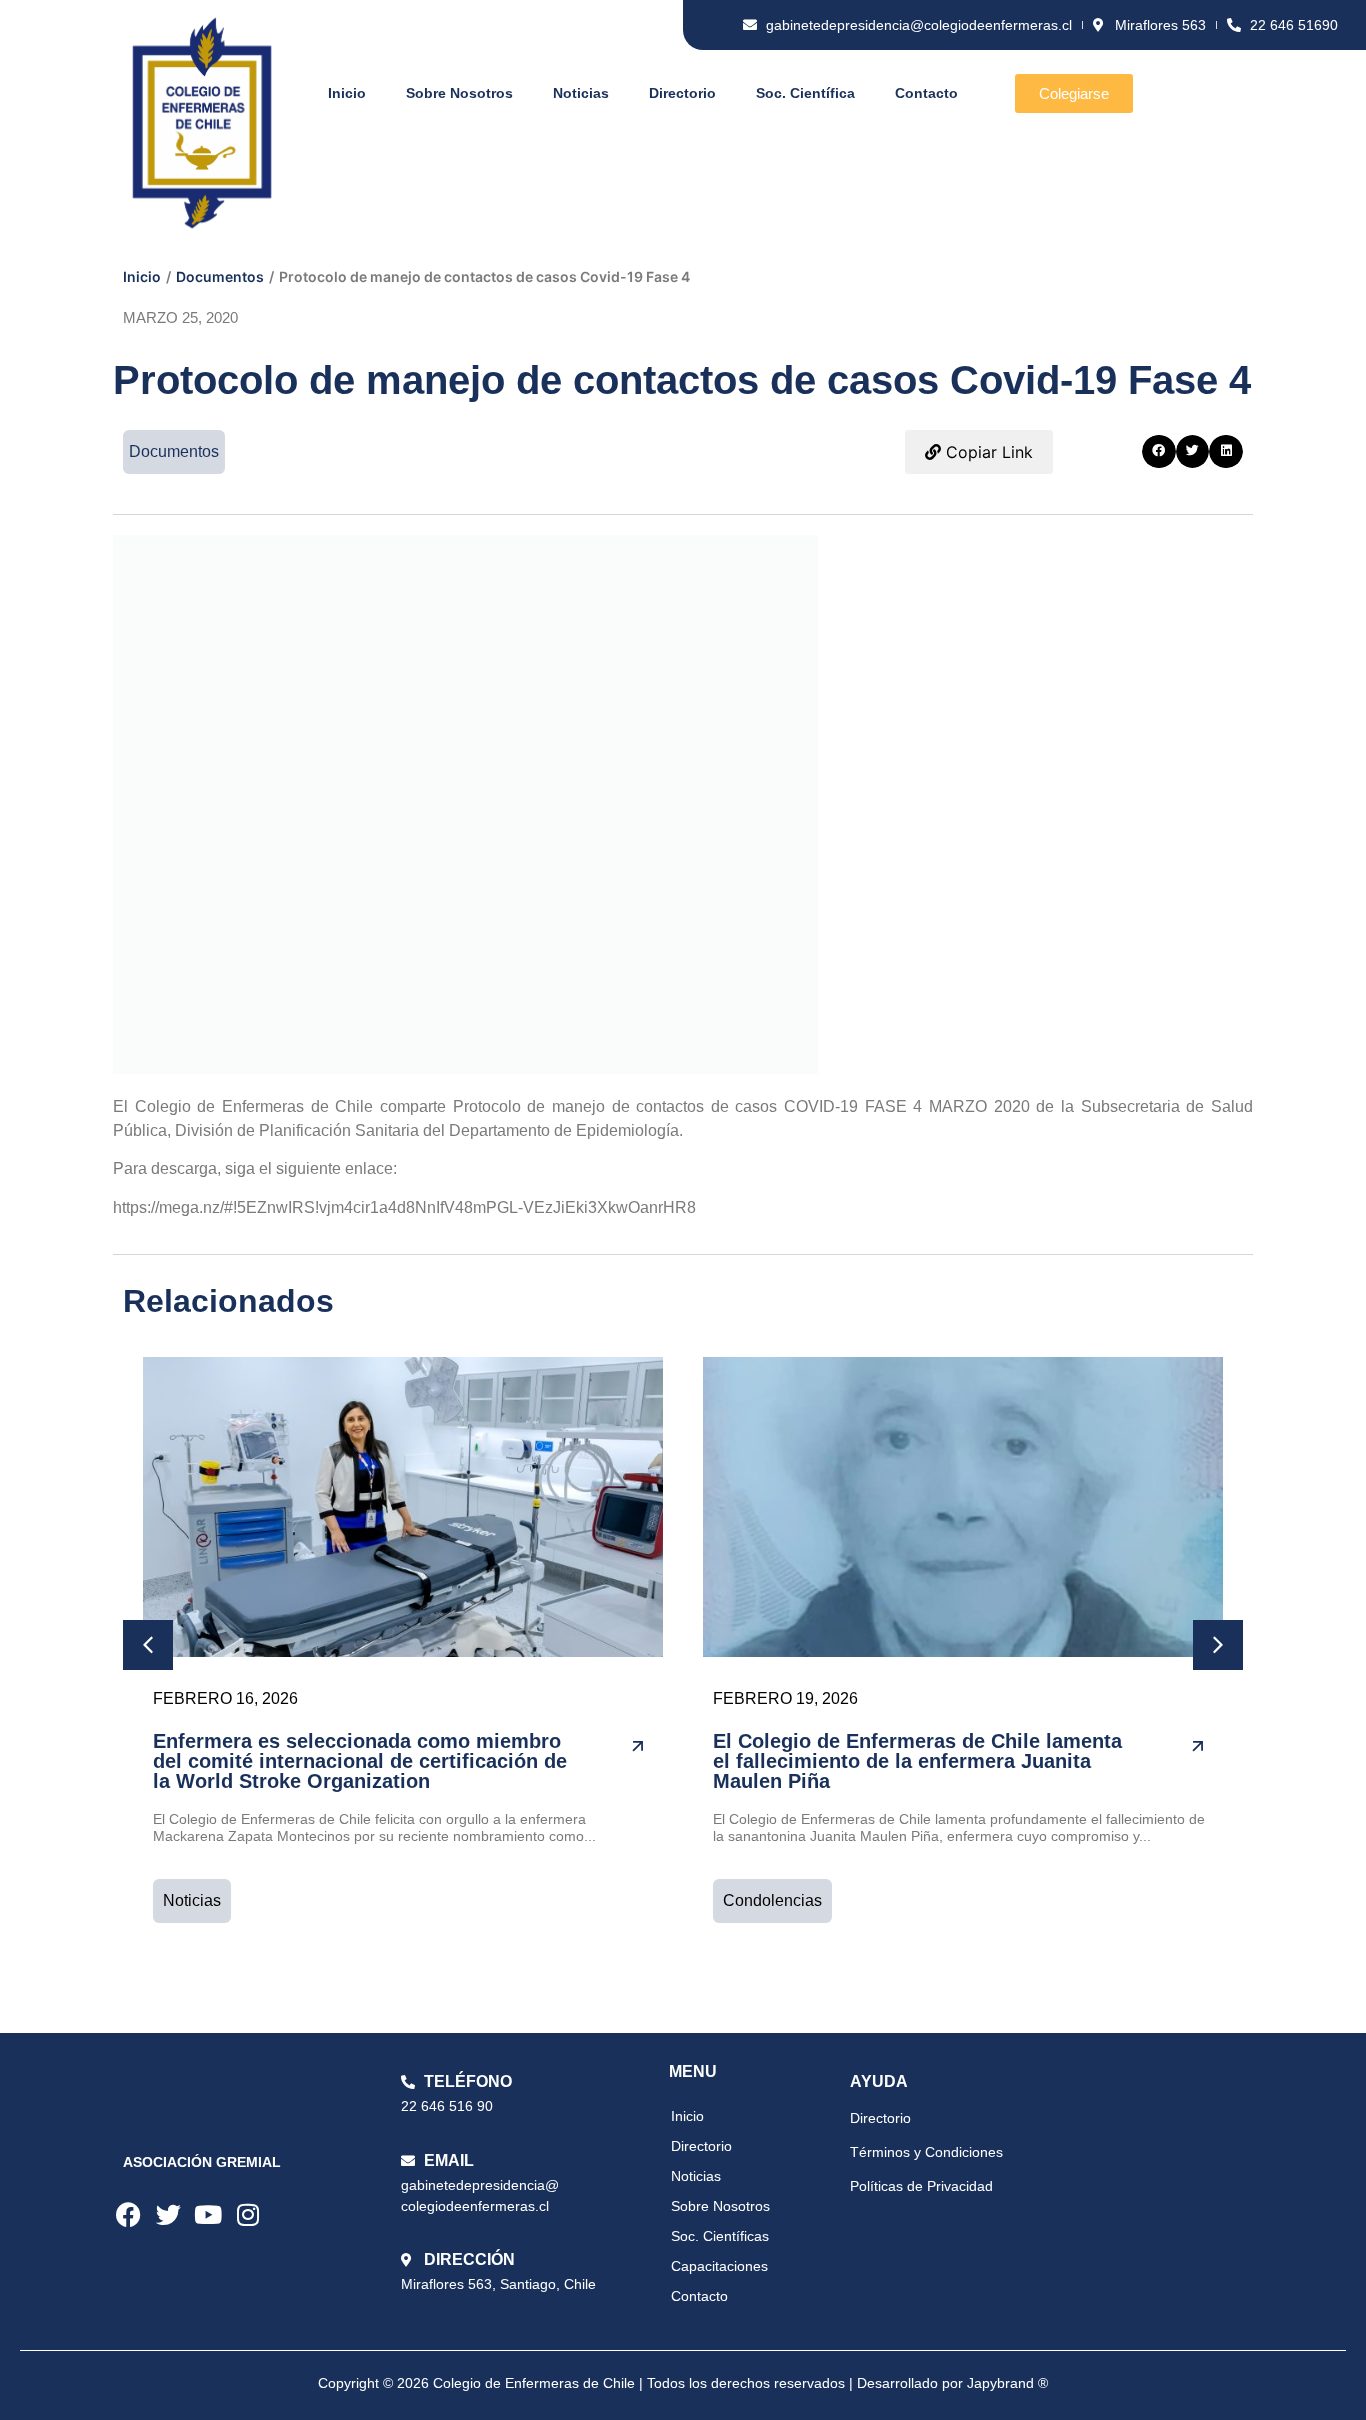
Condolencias (772, 1900)
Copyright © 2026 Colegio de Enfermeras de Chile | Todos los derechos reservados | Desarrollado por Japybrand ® (683, 2383)
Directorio (682, 93)
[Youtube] (208, 2215)
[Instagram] (248, 2215)
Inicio (347, 93)
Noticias (581, 93)
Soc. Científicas (720, 2236)
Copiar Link (987, 452)
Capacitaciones (719, 2266)
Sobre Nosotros (459, 93)
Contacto (926, 93)
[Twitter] (168, 2215)
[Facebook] (128, 2215)
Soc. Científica (805, 93)
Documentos (220, 276)
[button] (1159, 452)
